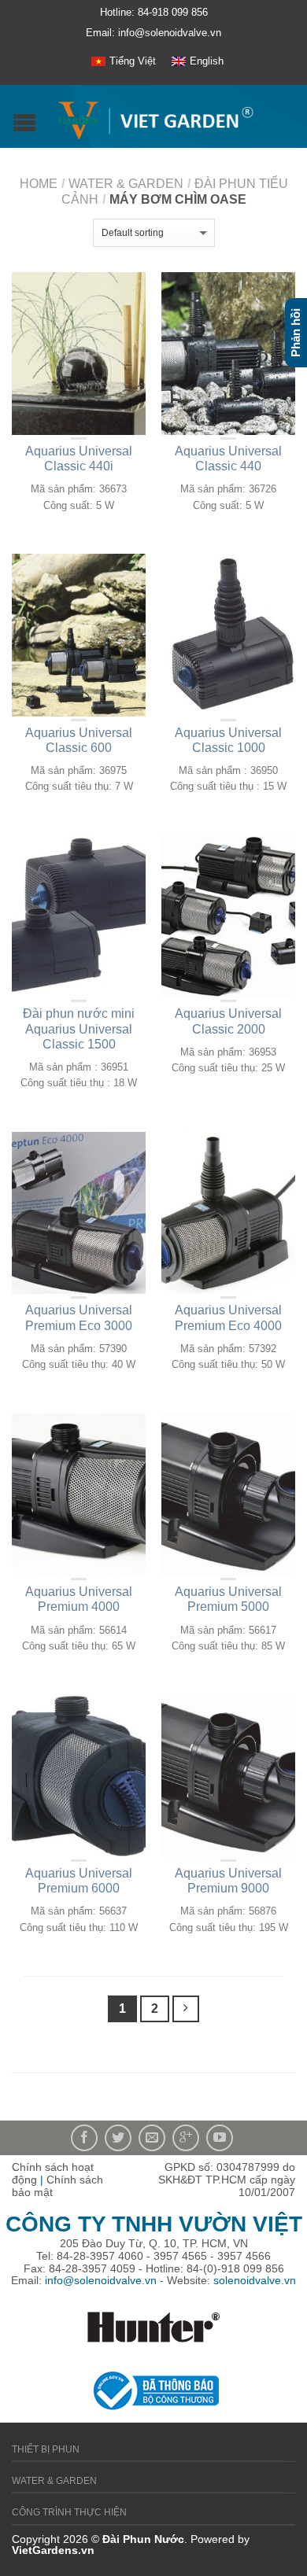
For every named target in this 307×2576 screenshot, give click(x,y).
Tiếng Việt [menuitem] (133, 61)
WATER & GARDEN (126, 184)
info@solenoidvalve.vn (101, 2280)
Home (39, 184)
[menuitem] (124, 61)
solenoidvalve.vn (255, 2280)
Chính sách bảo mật (57, 2186)
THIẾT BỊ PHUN (46, 2449)
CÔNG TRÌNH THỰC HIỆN (69, 2512)
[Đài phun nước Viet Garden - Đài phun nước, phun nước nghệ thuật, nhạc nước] (155, 117)
